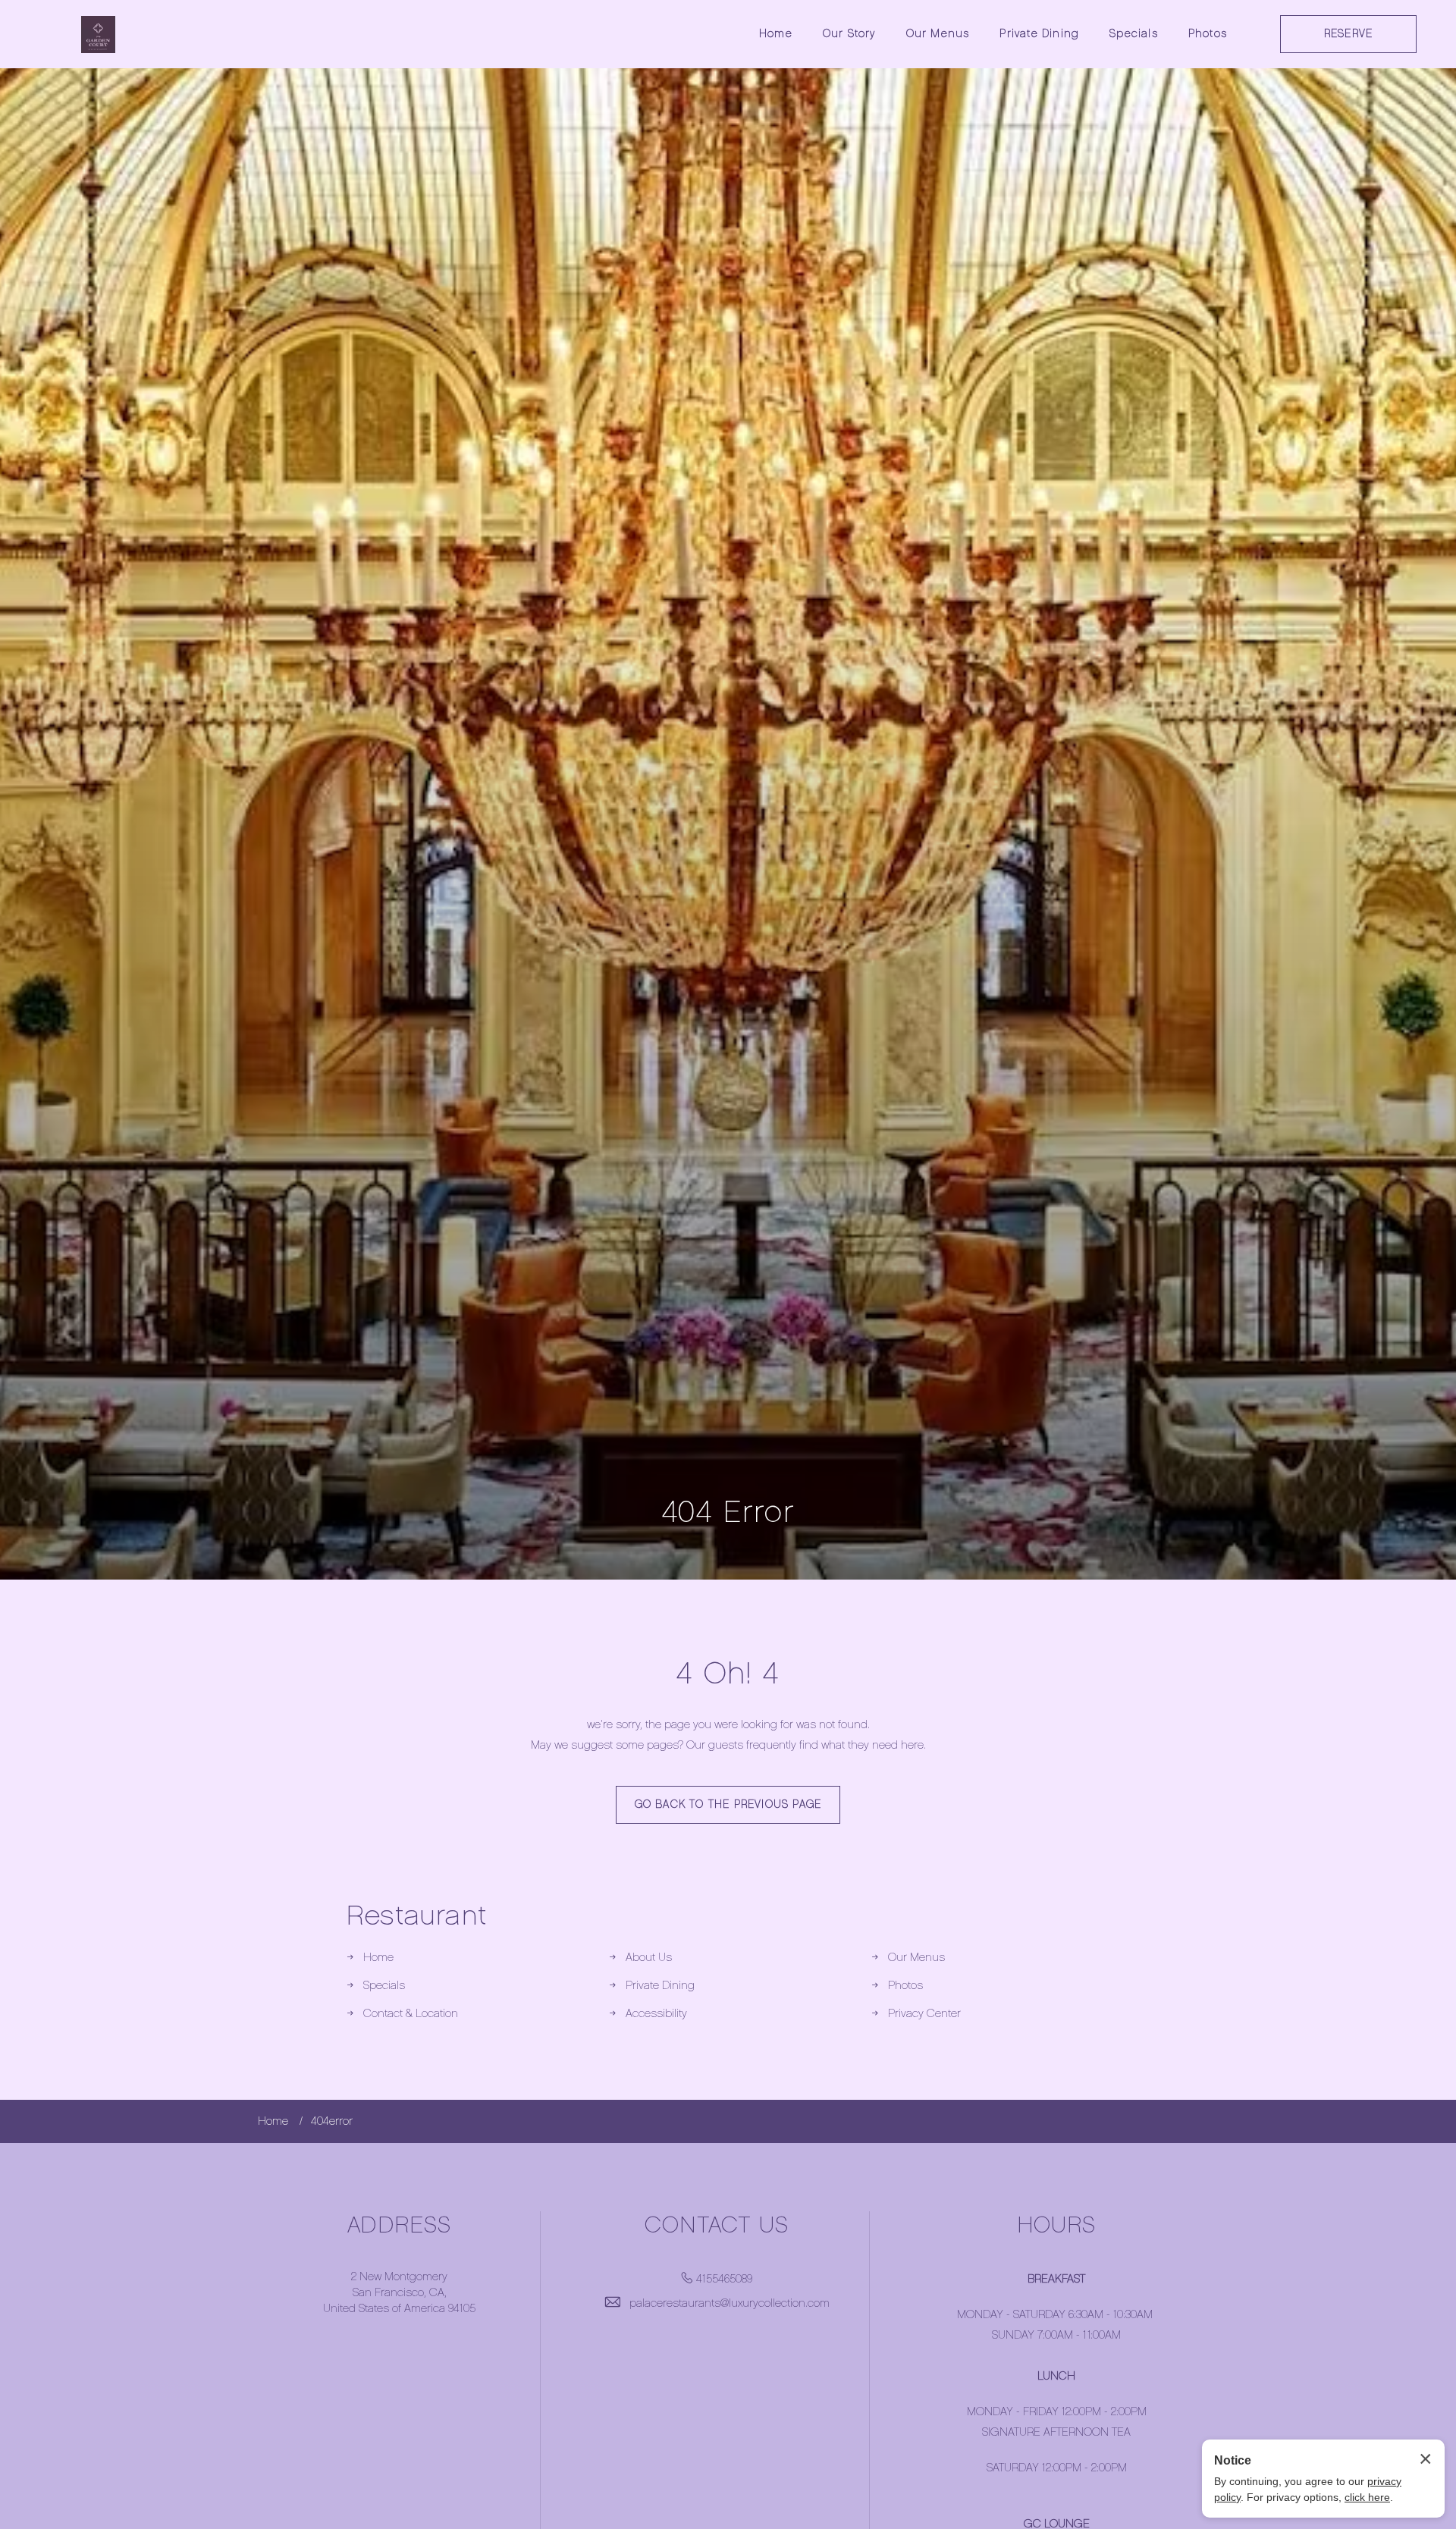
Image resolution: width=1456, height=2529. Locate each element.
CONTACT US (717, 2225)
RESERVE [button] (1348, 34)
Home (776, 34)
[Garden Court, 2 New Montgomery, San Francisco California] (98, 35)
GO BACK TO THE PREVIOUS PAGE (728, 1804)
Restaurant (417, 1916)
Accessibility (656, 2013)
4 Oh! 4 (728, 1673)
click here (1367, 2497)
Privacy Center (924, 2013)
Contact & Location (411, 2013)
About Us (649, 1957)
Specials (1134, 34)
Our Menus (938, 34)
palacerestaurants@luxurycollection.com (730, 2303)
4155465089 (724, 2279)
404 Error (728, 1512)
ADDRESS (399, 2225)
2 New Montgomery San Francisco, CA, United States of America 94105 (399, 2292)
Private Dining (1039, 34)
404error (332, 2121)
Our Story (849, 34)
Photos (1208, 34)
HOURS (1057, 2225)
